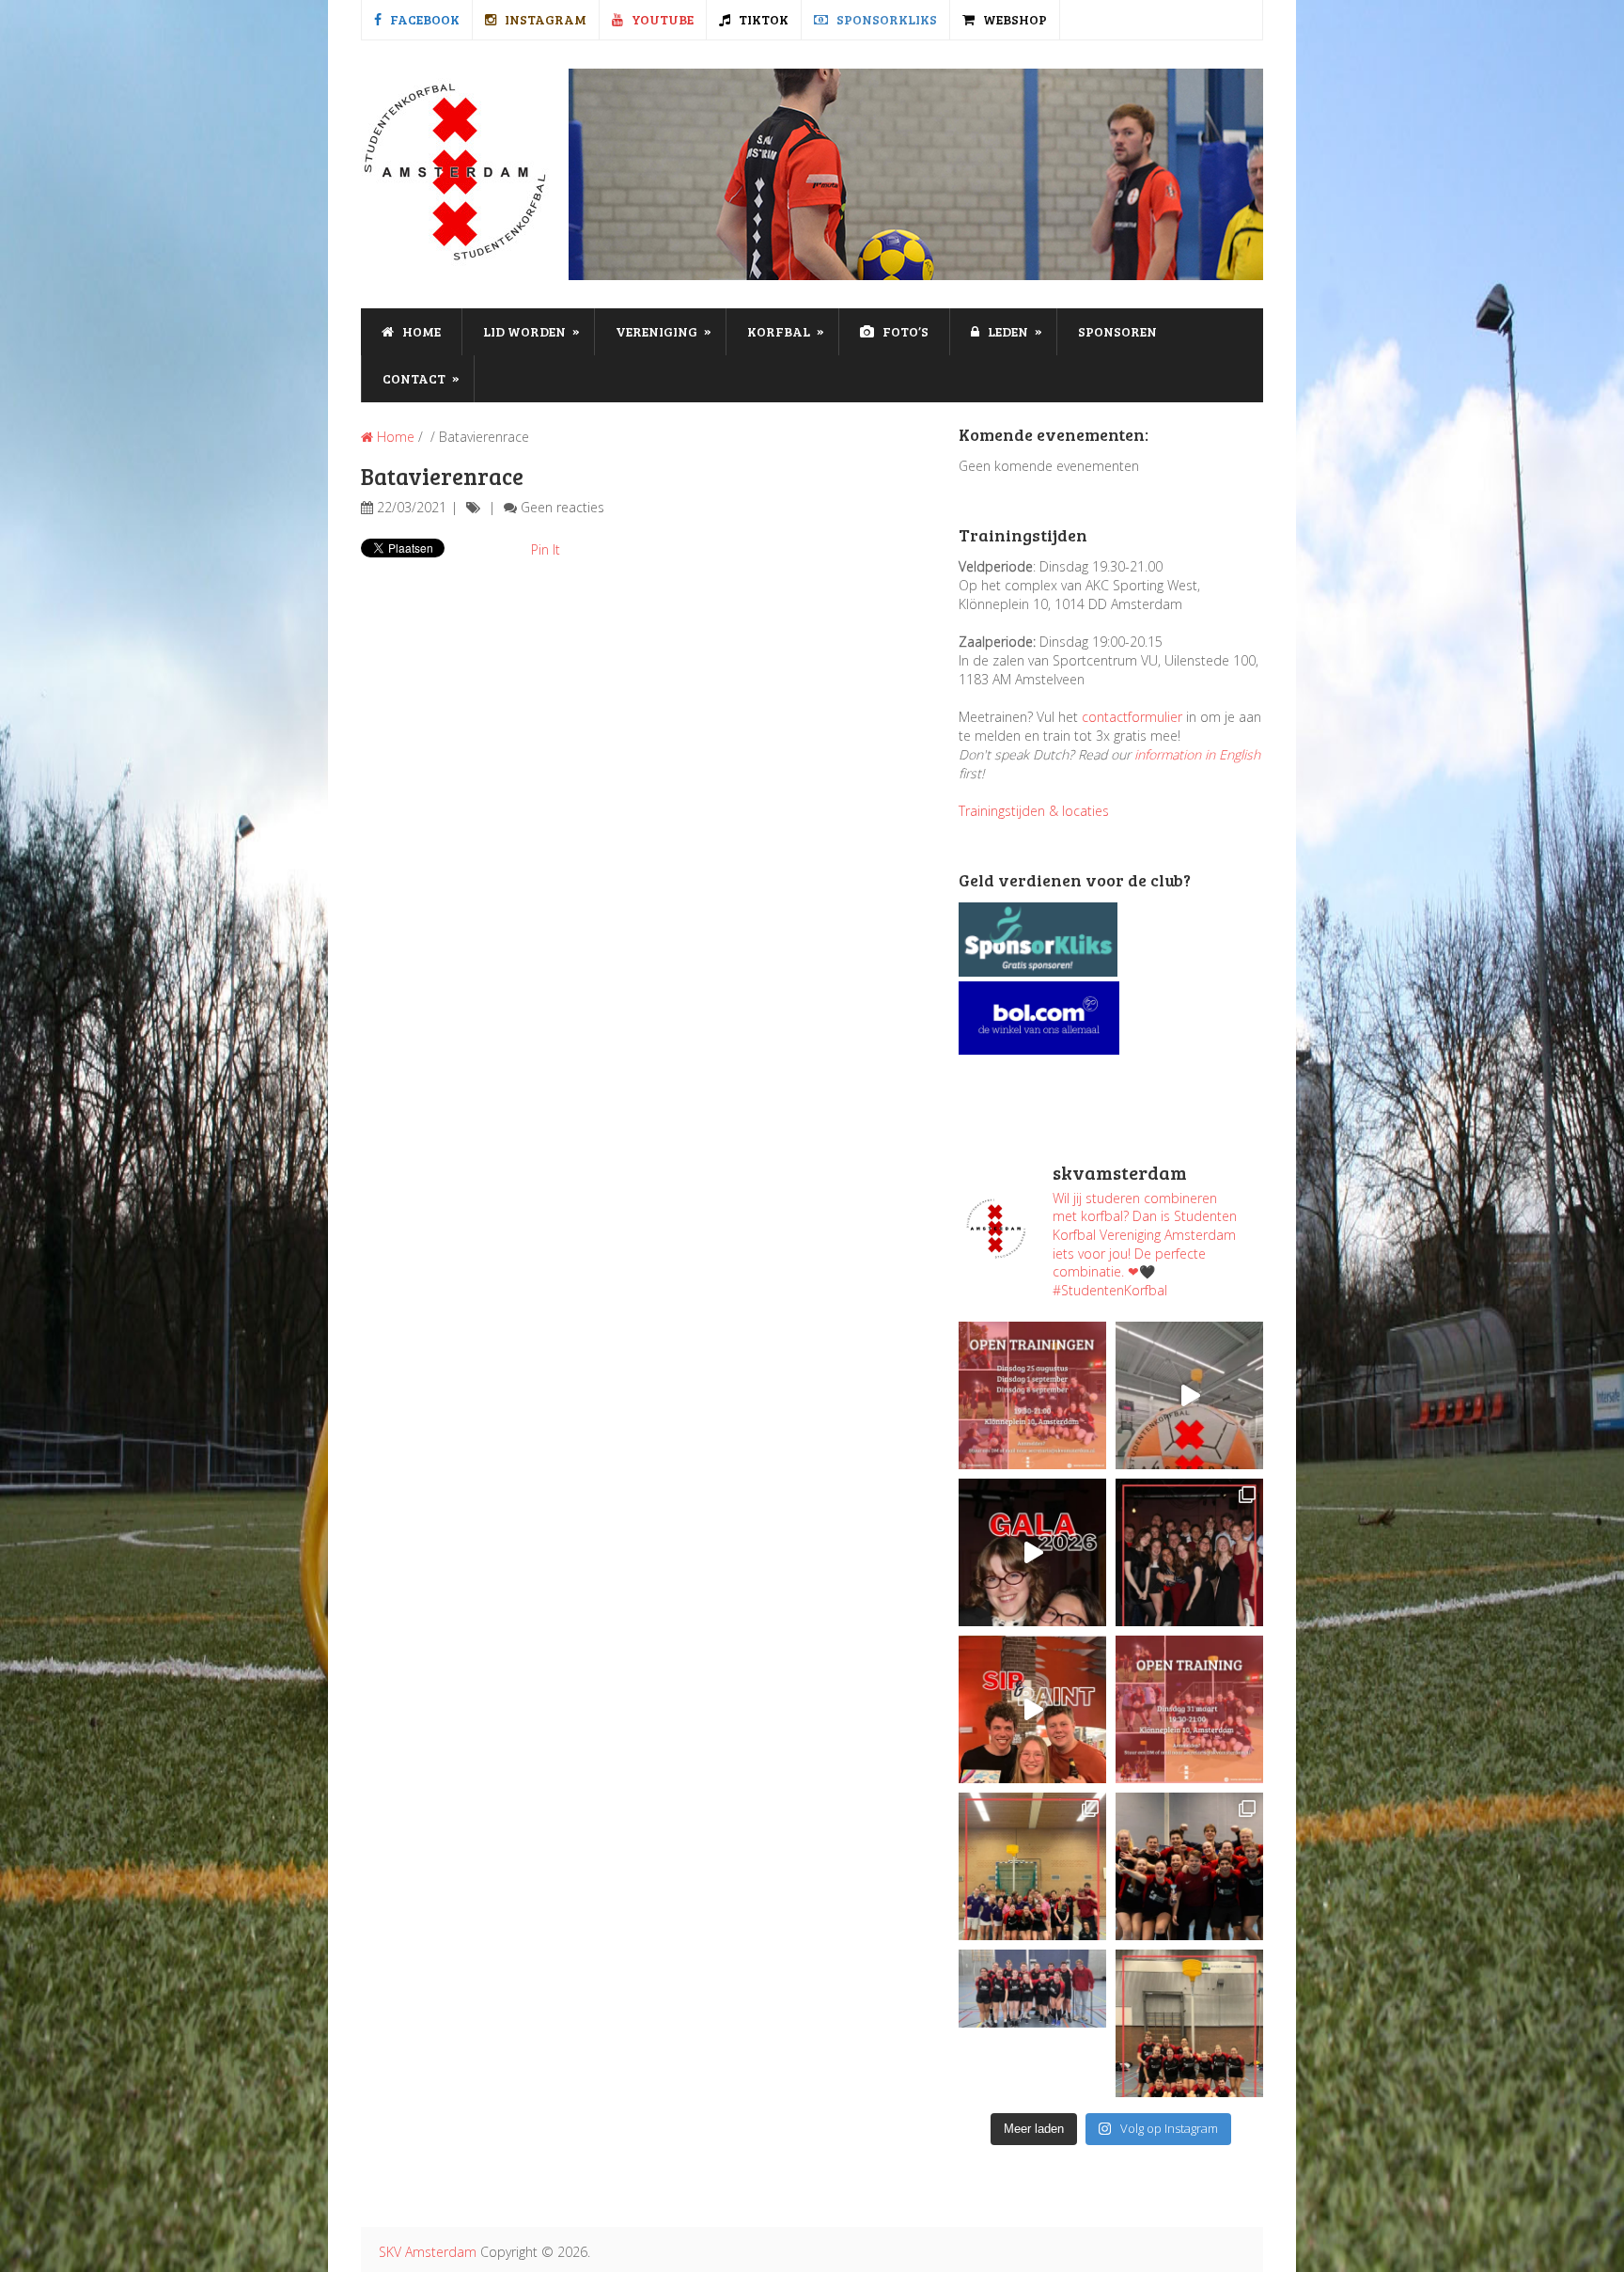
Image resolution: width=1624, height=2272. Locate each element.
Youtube (661, 19)
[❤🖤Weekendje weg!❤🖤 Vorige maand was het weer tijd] (1032, 1866)
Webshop (1014, 19)
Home (420, 331)
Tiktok (762, 19)
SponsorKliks (885, 19)
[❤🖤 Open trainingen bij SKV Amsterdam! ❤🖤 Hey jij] (1032, 1395)
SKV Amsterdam (428, 2252)
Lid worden (531, 331)
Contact (421, 378)
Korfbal (786, 331)
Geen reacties (562, 507)
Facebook (423, 19)
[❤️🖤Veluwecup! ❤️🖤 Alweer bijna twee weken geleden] (1189, 2023)
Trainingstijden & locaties (1034, 811)
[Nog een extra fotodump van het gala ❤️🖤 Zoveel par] (1032, 1552)
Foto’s (904, 331)
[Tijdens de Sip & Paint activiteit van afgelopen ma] (1032, 1709)
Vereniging (664, 331)
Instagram (544, 19)
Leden (1014, 331)
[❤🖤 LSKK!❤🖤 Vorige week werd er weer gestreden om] (1189, 1866)
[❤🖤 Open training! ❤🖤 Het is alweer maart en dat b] (1189, 1709)
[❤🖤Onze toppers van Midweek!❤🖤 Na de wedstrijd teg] (1032, 2023)
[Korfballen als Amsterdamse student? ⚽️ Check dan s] (1189, 1395)
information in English (1197, 754)
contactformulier (1132, 717)
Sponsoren (1117, 331)
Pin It (546, 549)
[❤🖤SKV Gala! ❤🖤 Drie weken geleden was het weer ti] (1189, 1552)
